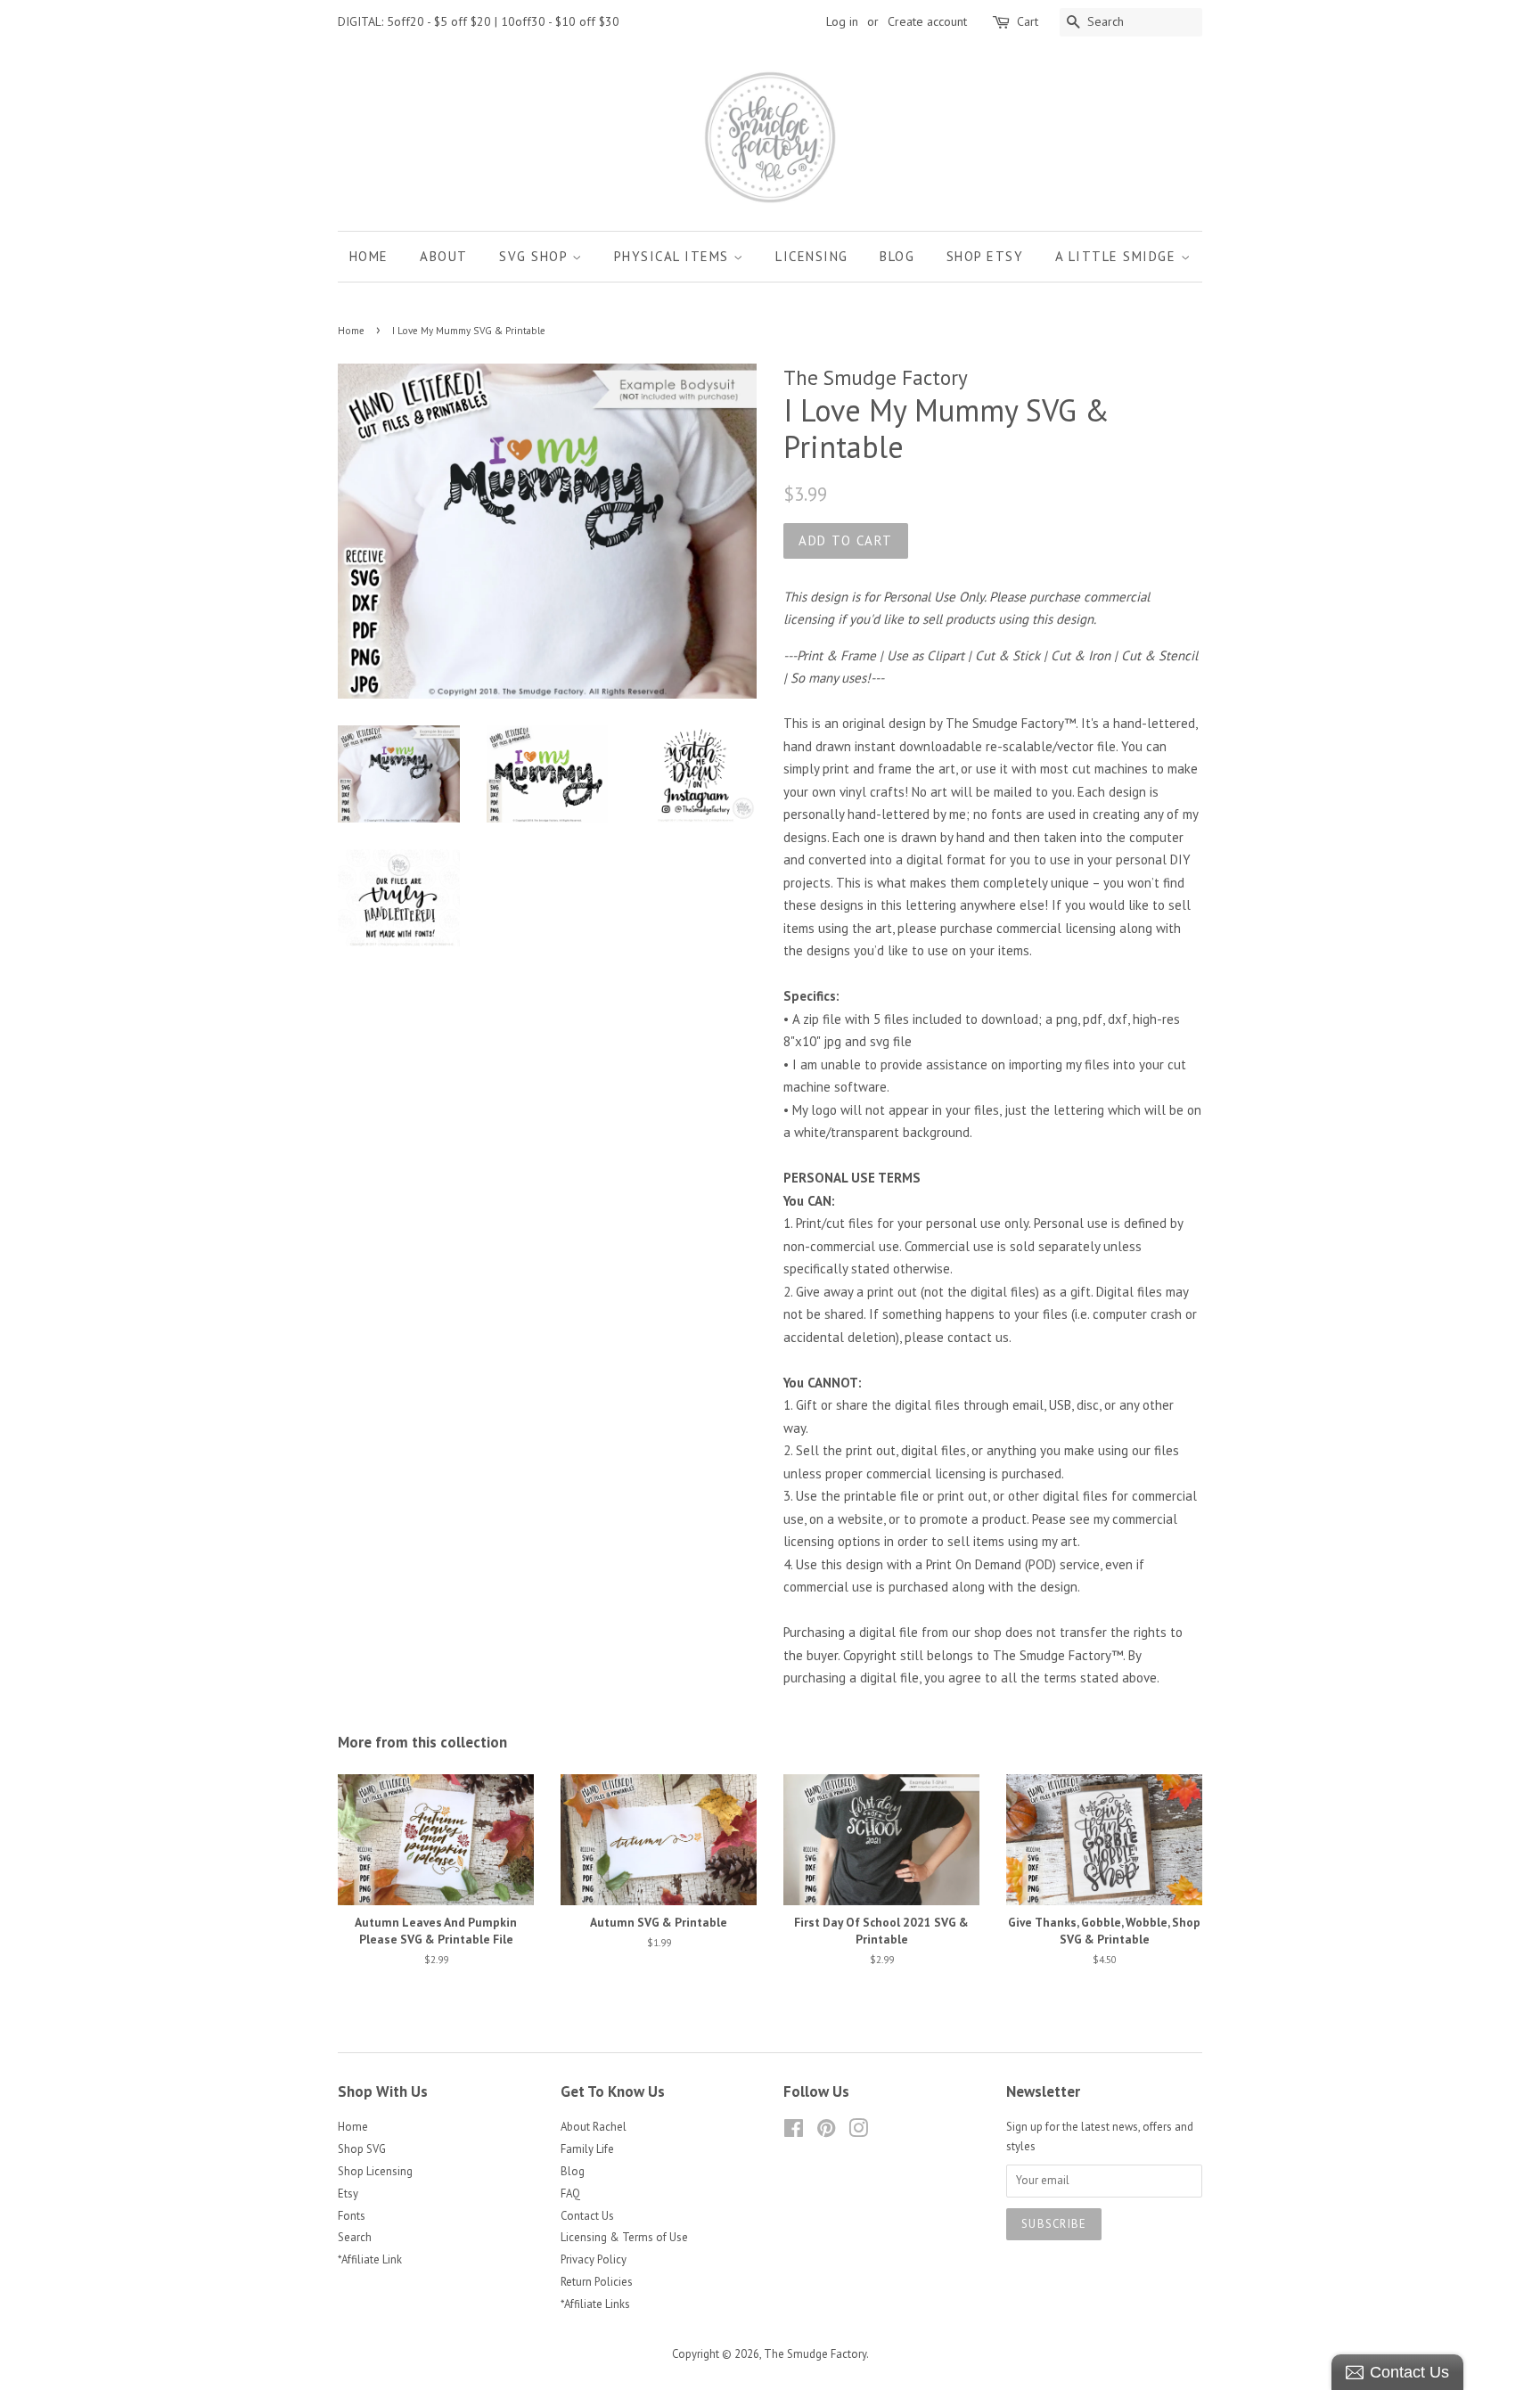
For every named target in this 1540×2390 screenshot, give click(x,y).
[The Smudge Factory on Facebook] (794, 2132)
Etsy (348, 2194)
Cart (1028, 21)
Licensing (812, 256)
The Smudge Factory (815, 2354)
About (444, 256)
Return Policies (597, 2282)
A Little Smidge (1118, 256)
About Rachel (594, 2127)
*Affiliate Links (595, 2304)
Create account (927, 21)
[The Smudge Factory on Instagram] (858, 2132)
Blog (897, 256)
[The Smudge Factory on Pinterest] (826, 2132)
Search (355, 2237)
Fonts (352, 2216)
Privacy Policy (594, 2259)
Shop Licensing (375, 2171)
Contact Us (587, 2216)
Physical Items (674, 256)
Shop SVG (362, 2149)
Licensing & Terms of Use (624, 2237)
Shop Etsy (985, 256)
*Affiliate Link (370, 2259)
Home (369, 256)
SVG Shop (536, 256)
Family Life (587, 2149)
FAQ (570, 2194)
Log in (842, 21)
